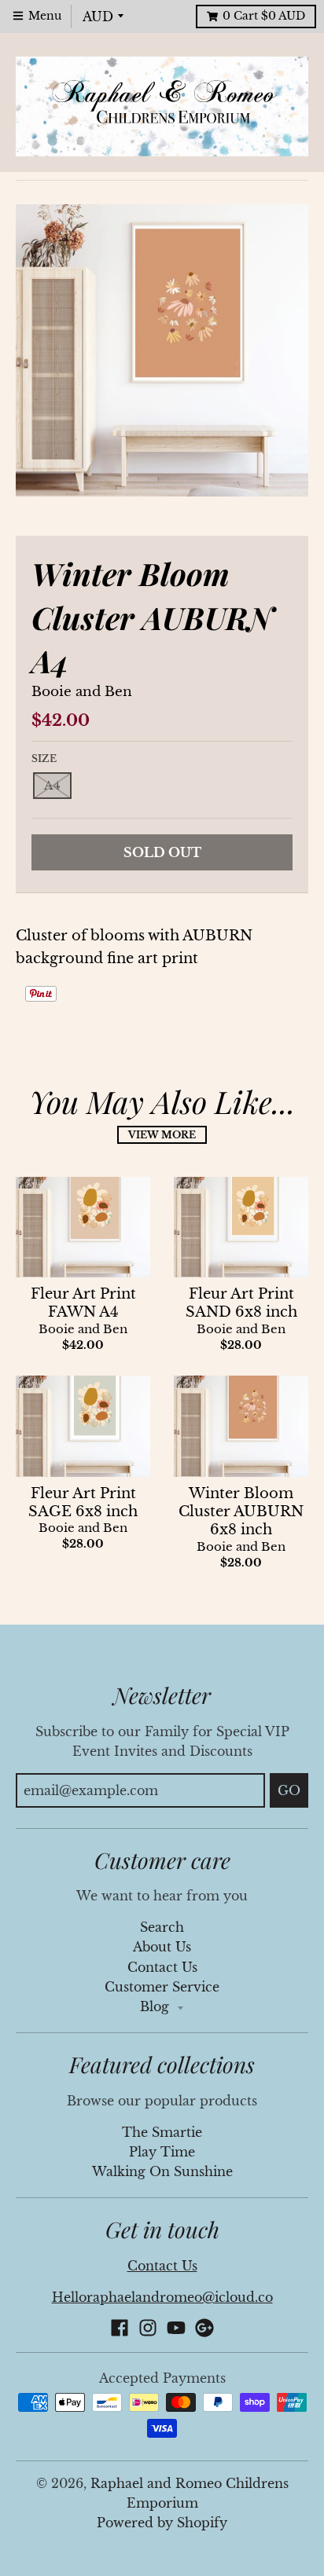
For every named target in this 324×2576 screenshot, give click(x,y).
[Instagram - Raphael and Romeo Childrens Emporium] (148, 2328)
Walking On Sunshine (162, 2172)
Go (289, 1790)
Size (44, 759)
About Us (162, 1947)
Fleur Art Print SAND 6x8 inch (241, 1303)
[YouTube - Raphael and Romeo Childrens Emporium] (176, 2328)
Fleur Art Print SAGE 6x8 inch (83, 1502)
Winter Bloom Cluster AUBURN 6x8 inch (241, 1512)
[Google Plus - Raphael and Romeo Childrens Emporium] (204, 2328)
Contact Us (162, 1968)
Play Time (162, 2152)
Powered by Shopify (162, 2523)
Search (162, 1927)
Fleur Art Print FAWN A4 (83, 1303)
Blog (156, 2007)
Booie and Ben (82, 692)
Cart (264, 16)
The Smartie (162, 2133)
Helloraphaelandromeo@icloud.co (162, 2298)
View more (162, 1135)
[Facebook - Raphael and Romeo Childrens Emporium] (120, 2328)
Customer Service (162, 1987)
